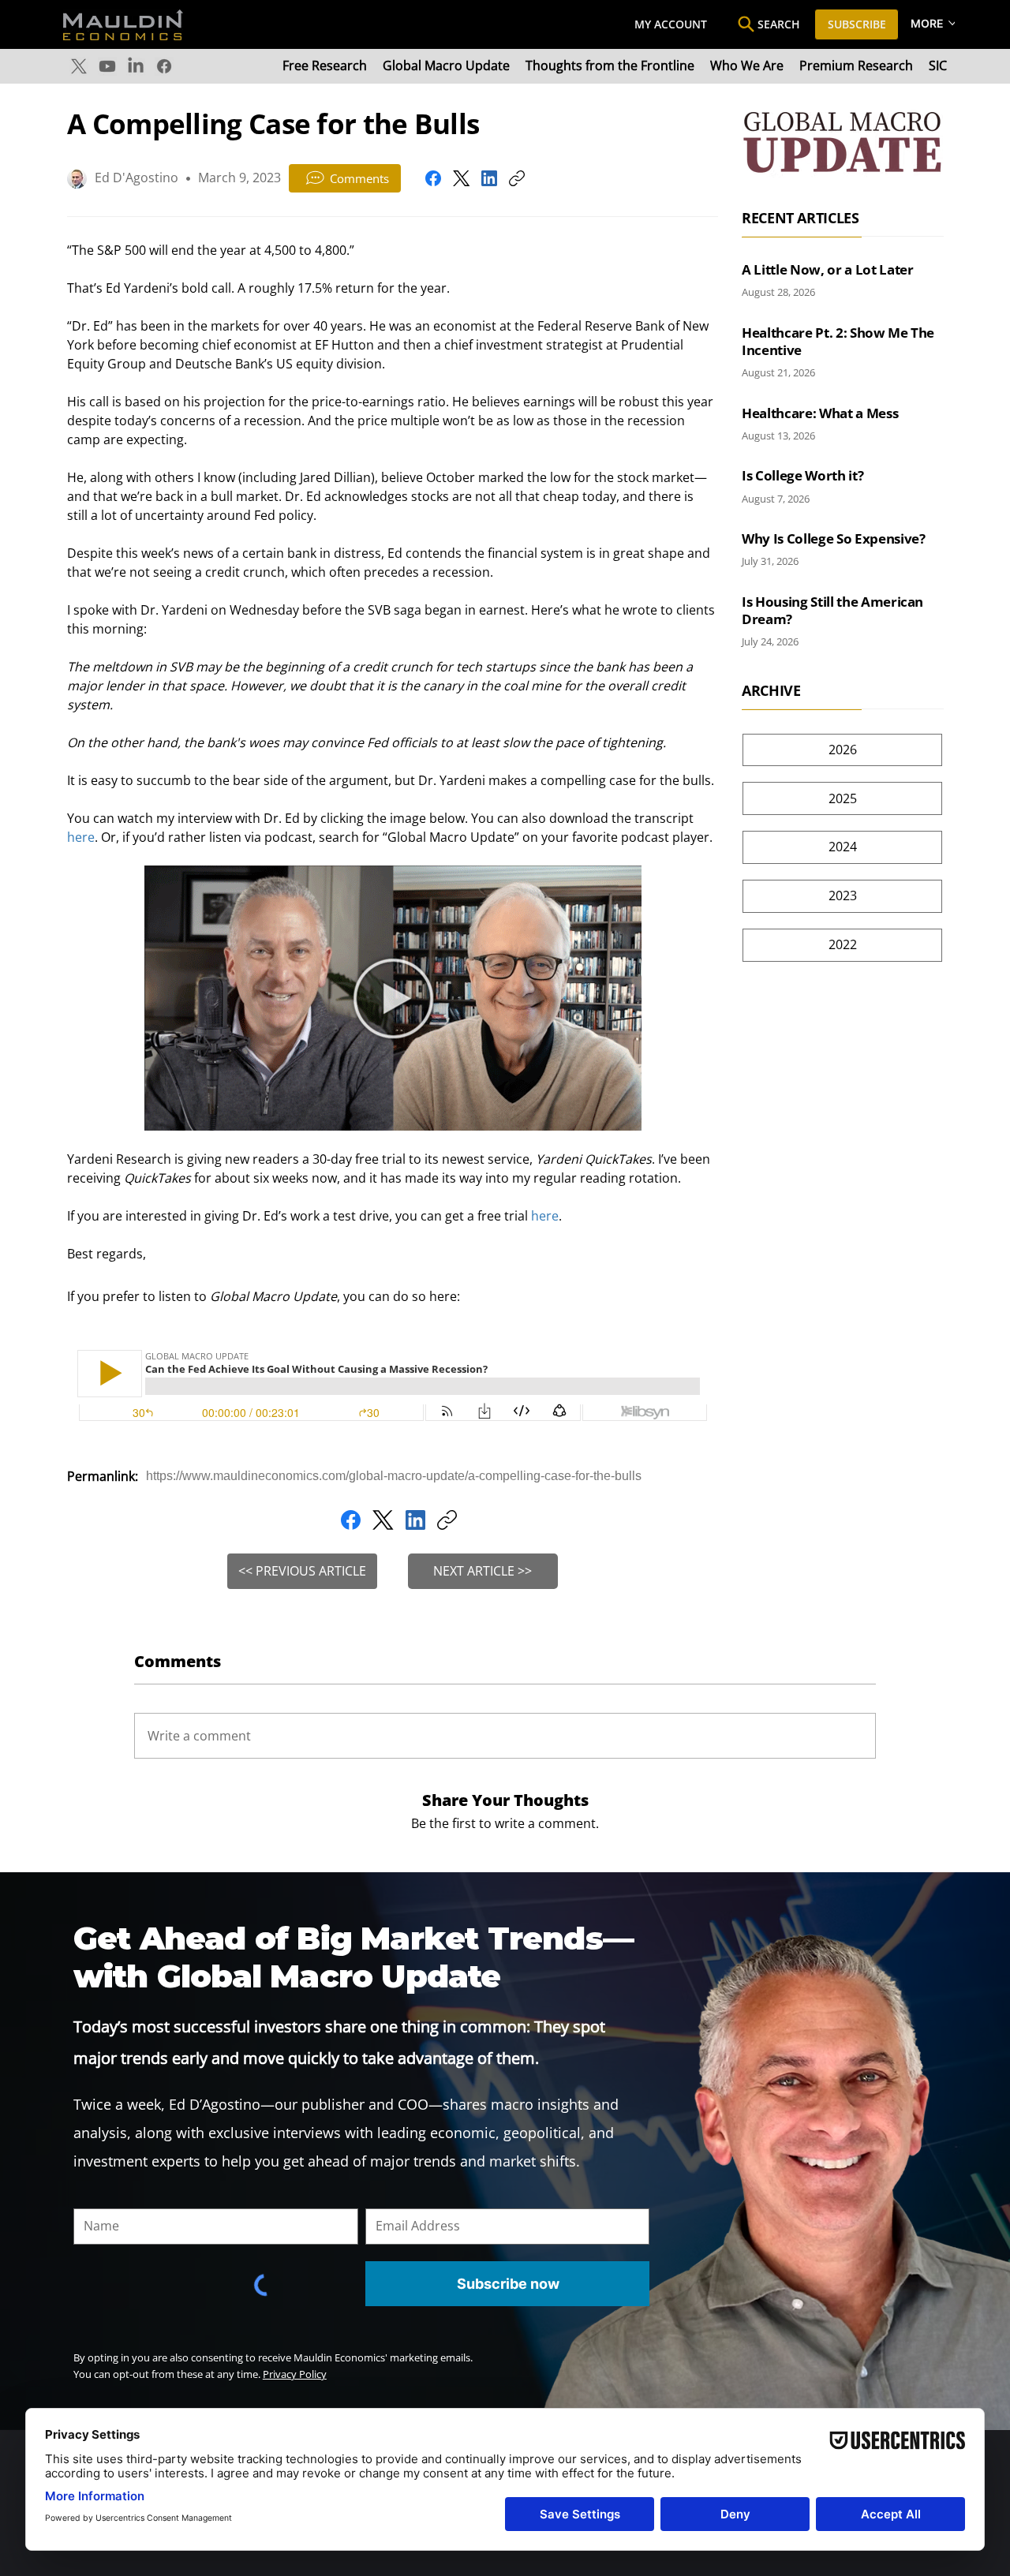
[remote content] (393, 1387)
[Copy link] (517, 178)
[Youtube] (107, 66)
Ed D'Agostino (137, 178)
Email (380, 2197)
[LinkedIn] (136, 66)
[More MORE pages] (952, 23)
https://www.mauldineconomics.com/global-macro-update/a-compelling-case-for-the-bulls (394, 1476)
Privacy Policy (295, 2374)
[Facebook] (164, 66)
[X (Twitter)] (461, 178)
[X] (79, 66)
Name (89, 2197)
